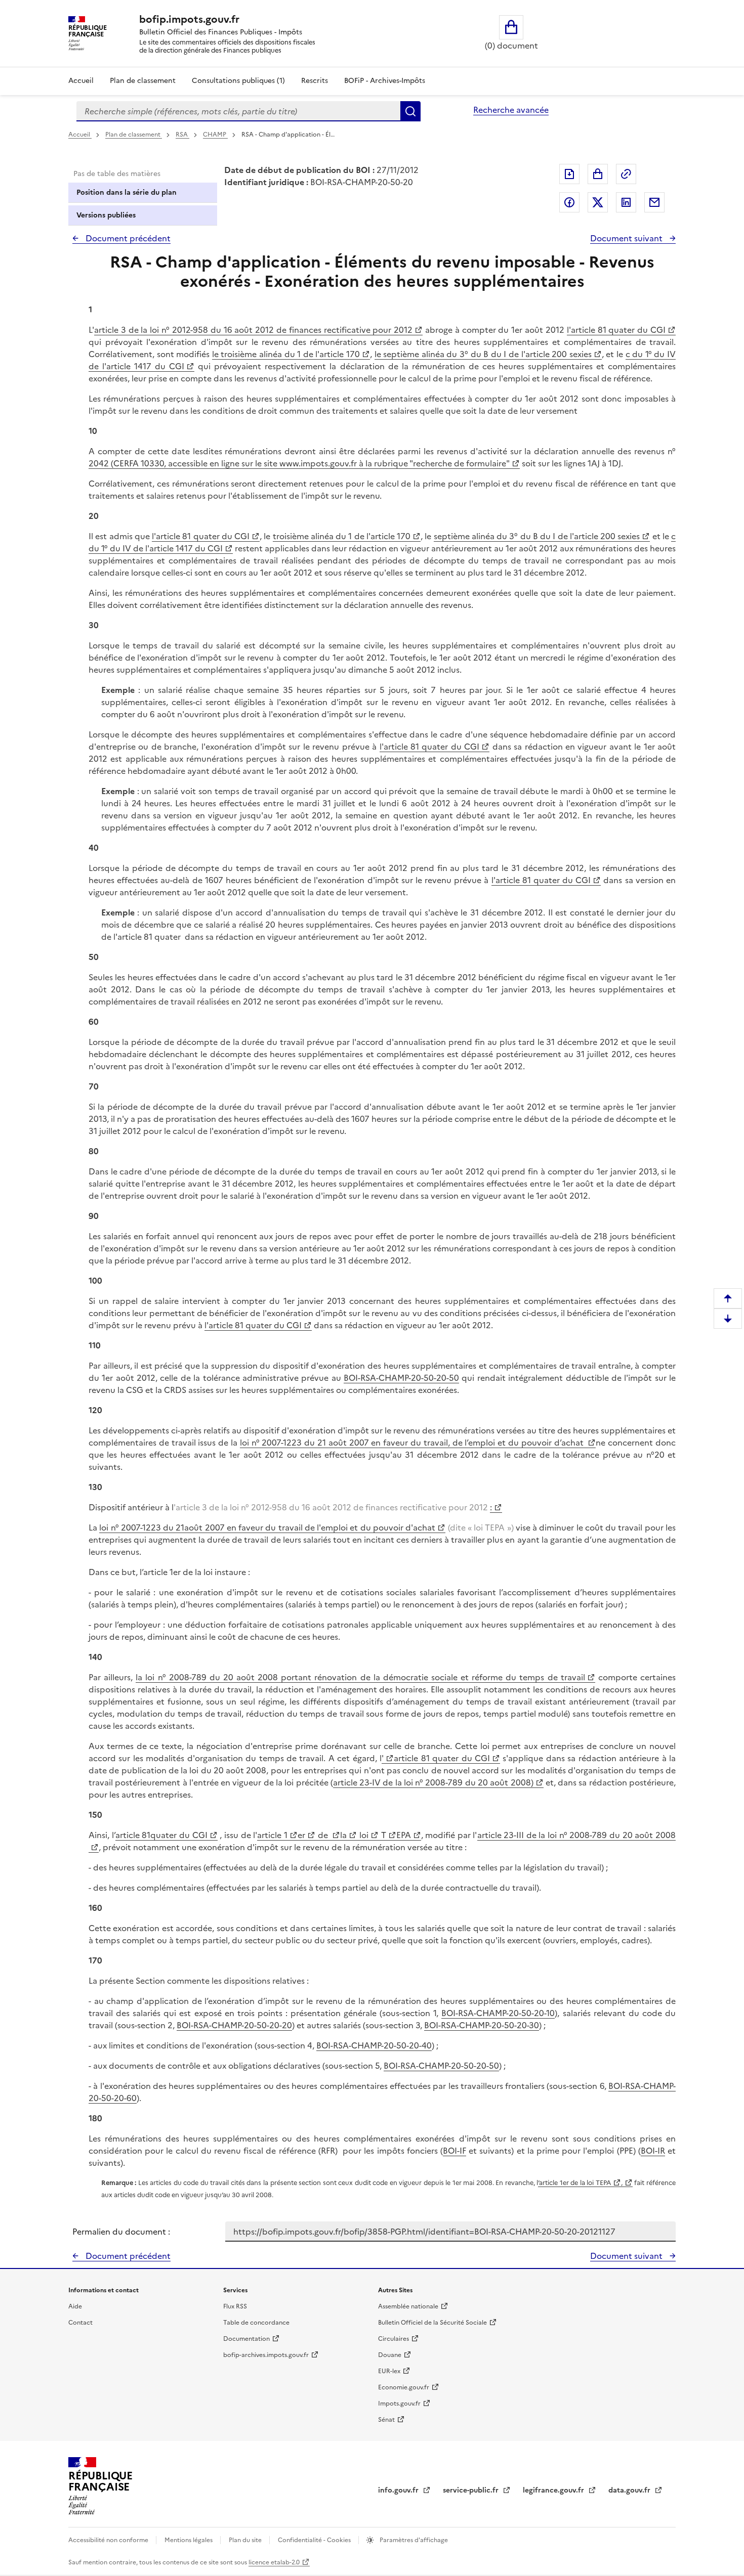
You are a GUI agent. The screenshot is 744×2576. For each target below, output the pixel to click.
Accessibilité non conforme (109, 2540)
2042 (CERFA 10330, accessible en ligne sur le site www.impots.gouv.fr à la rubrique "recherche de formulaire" (299, 463)
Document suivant (627, 238)
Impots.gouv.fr (399, 2404)
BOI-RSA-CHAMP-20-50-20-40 (374, 2045)
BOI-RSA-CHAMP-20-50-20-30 (482, 2025)
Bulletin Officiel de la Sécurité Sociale (432, 2323)
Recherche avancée (511, 110)
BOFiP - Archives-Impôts (385, 81)
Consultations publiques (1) (238, 81)
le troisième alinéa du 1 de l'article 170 (286, 354)
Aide (75, 2306)
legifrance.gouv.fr (554, 2490)
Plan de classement (143, 81)
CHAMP (215, 135)
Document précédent (127, 238)
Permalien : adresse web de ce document (626, 174)
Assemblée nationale (408, 2306)
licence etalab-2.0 (274, 2562)
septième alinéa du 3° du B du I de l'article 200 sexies (537, 536)
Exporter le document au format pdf (569, 174)
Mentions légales (189, 2540)
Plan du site (246, 2540)
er (301, 1835)
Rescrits (315, 81)
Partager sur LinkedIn (626, 202)
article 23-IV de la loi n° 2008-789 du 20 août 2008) (433, 1782)
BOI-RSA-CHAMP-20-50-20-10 (498, 2013)
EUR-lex (389, 2371)
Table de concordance (256, 2323)
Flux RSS (235, 2306)
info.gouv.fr (399, 2490)
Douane (390, 2355)
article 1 (272, 1835)
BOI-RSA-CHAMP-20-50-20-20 (234, 2025)
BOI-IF (454, 2151)
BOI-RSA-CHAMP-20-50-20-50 (401, 1378)
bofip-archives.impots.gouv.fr (266, 2355)
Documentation (246, 2339)
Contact (80, 2323)
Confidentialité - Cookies (315, 2540)
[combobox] (238, 111)
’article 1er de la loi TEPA (574, 2183)
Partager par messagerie (654, 202)
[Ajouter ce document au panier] (598, 174)
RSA (182, 135)
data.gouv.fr (630, 2490)
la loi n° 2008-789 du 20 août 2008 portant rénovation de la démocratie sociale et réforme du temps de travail (360, 1677)
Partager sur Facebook (569, 202)
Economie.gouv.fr (404, 2387)
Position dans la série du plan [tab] (127, 192)
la (343, 1835)
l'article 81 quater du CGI (616, 330)
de (323, 1835)
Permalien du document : (121, 2232)
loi (363, 1835)
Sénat (386, 2420)
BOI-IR (653, 2151)
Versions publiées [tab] (106, 215)
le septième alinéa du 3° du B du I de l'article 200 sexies (483, 354)
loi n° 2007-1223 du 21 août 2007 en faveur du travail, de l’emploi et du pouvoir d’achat (413, 1443)
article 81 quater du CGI (442, 1758)
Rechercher (410, 111)
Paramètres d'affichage (413, 2540)
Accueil (81, 81)
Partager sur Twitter (598, 202)
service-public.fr (472, 2490)
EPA (404, 1835)
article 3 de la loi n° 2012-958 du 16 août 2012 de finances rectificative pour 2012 (253, 330)
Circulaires (394, 2339)
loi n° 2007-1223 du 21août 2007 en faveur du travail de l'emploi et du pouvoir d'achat (267, 1527)
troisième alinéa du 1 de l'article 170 (342, 536)
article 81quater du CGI (161, 1835)
